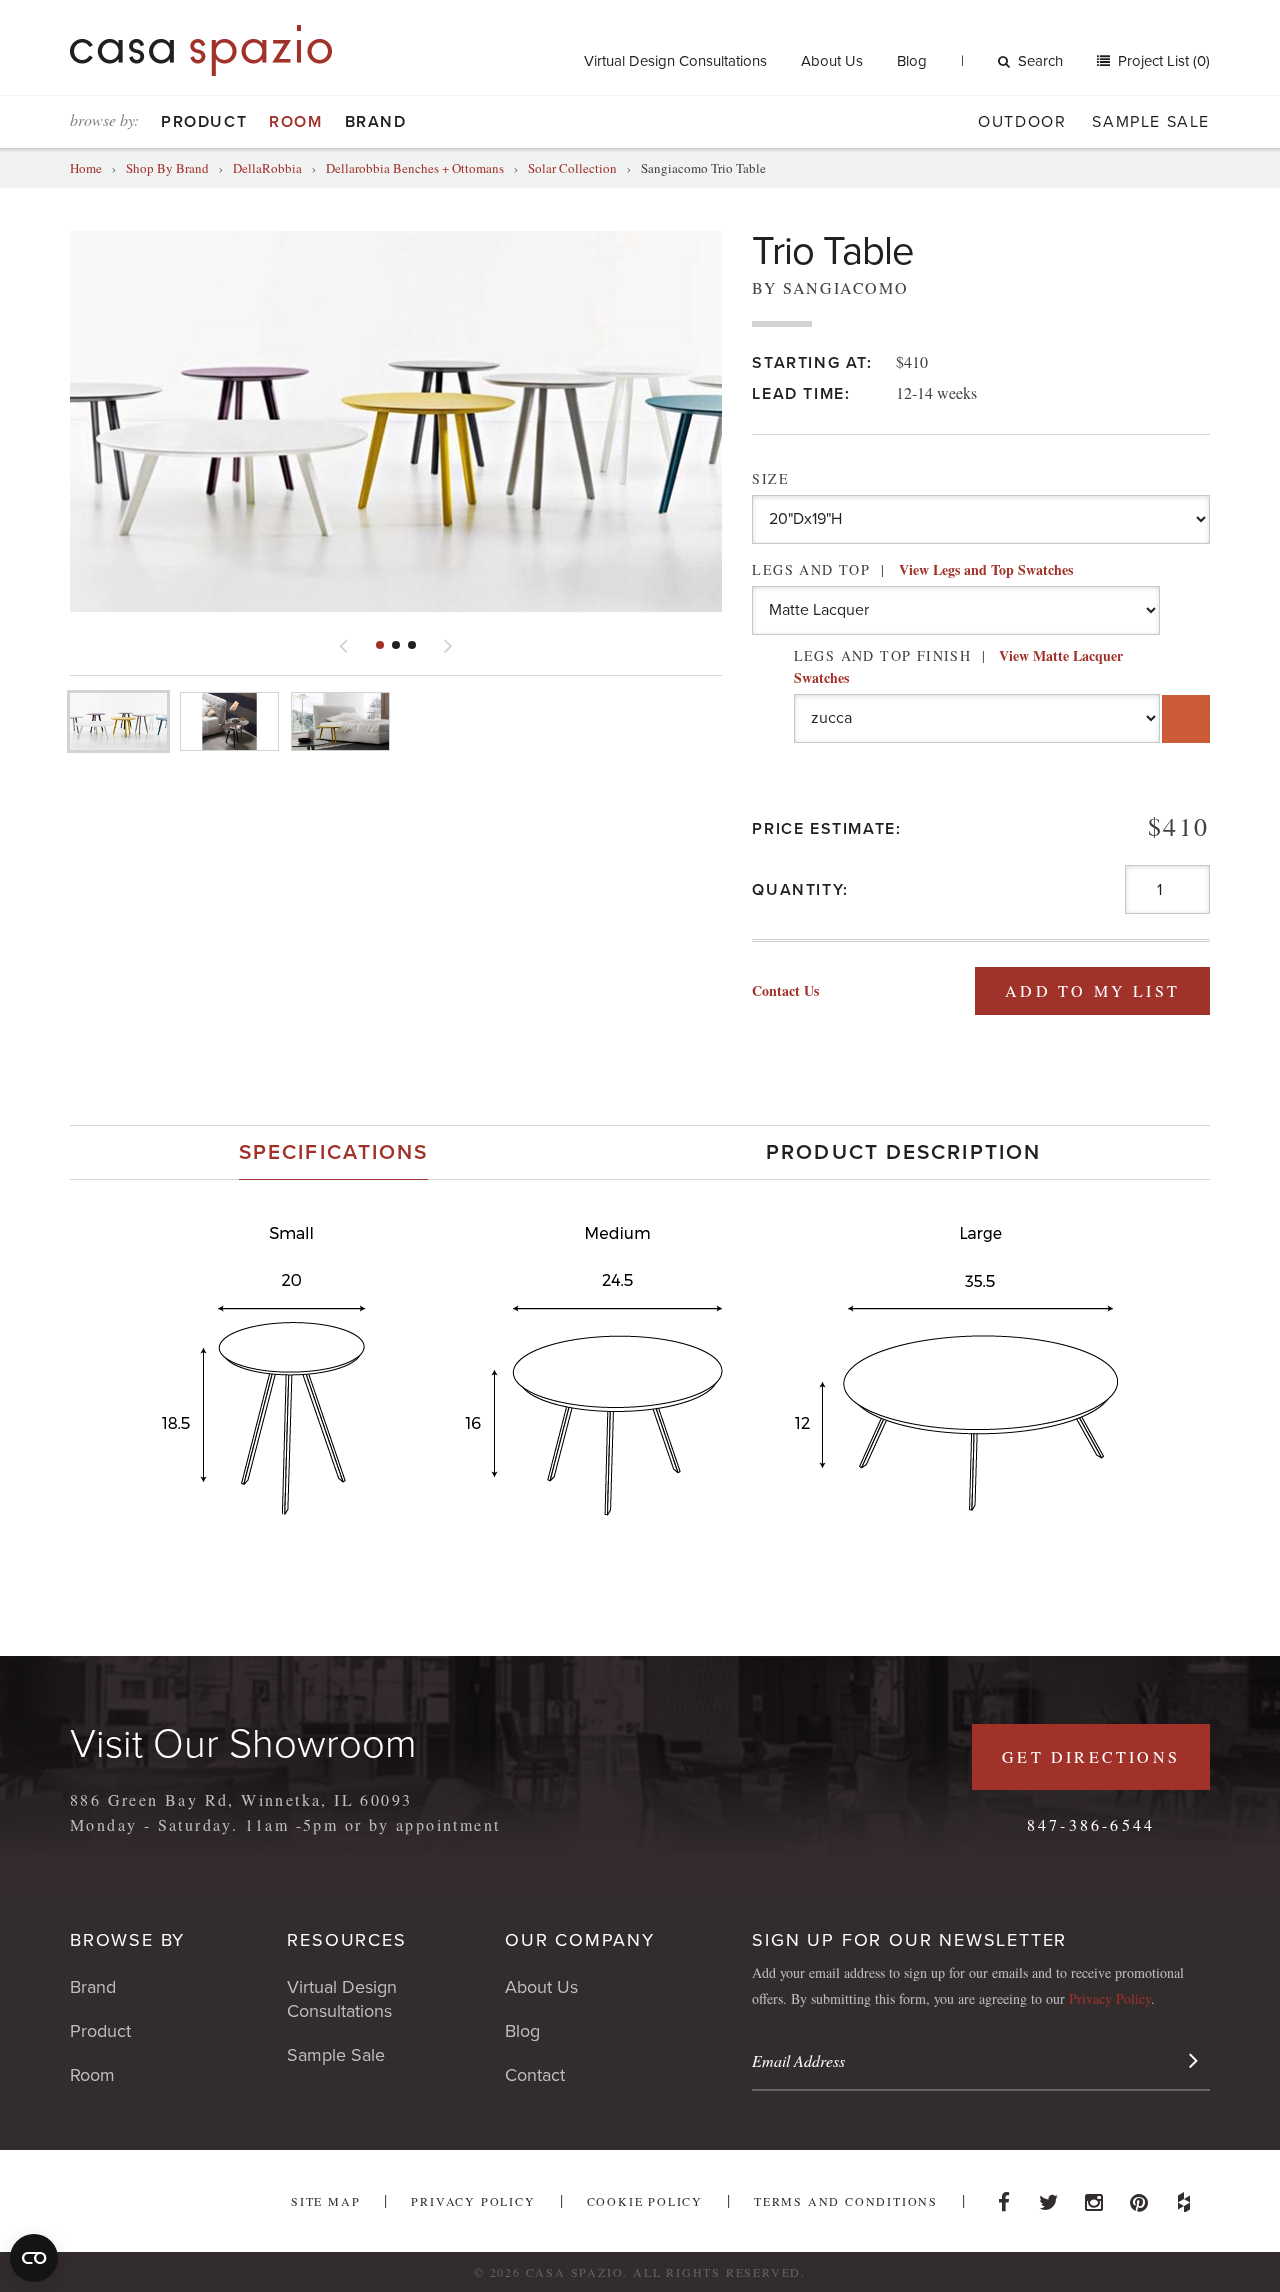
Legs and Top (912, 569)
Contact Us (785, 990)
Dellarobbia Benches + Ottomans (415, 168)
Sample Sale (1151, 122)
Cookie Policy (645, 2201)
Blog (912, 61)
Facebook (1004, 2197)
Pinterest (1139, 2197)
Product (204, 122)
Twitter (1049, 2197)
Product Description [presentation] (903, 1152)
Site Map (325, 2201)
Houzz (1184, 2197)
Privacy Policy (1110, 1998)
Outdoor (1022, 122)
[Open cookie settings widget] (34, 2258)
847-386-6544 (1091, 1824)
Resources (346, 1940)
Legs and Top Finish (959, 666)
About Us (832, 61)
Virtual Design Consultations (675, 61)
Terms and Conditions (846, 2201)
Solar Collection (572, 168)
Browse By (127, 1940)
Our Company (580, 1940)
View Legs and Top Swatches (986, 569)
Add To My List (1092, 990)
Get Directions (1091, 1756)
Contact (535, 2075)
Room (295, 122)
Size (770, 478)
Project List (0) (1162, 61)
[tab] (333, 1152)
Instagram (1094, 2197)
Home (86, 168)
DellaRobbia (267, 168)
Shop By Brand (167, 168)
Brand (376, 122)
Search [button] (1040, 61)
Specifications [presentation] (333, 1152)
